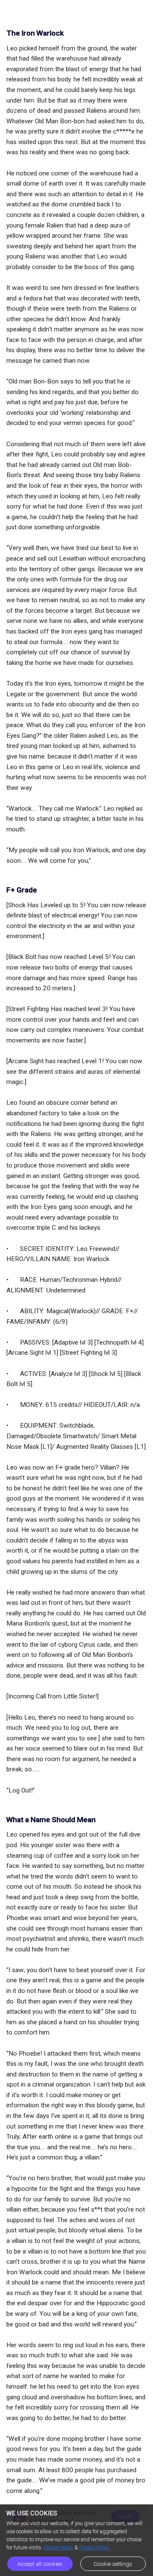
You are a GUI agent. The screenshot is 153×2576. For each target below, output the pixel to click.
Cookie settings (113, 2564)
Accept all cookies (40, 2564)
